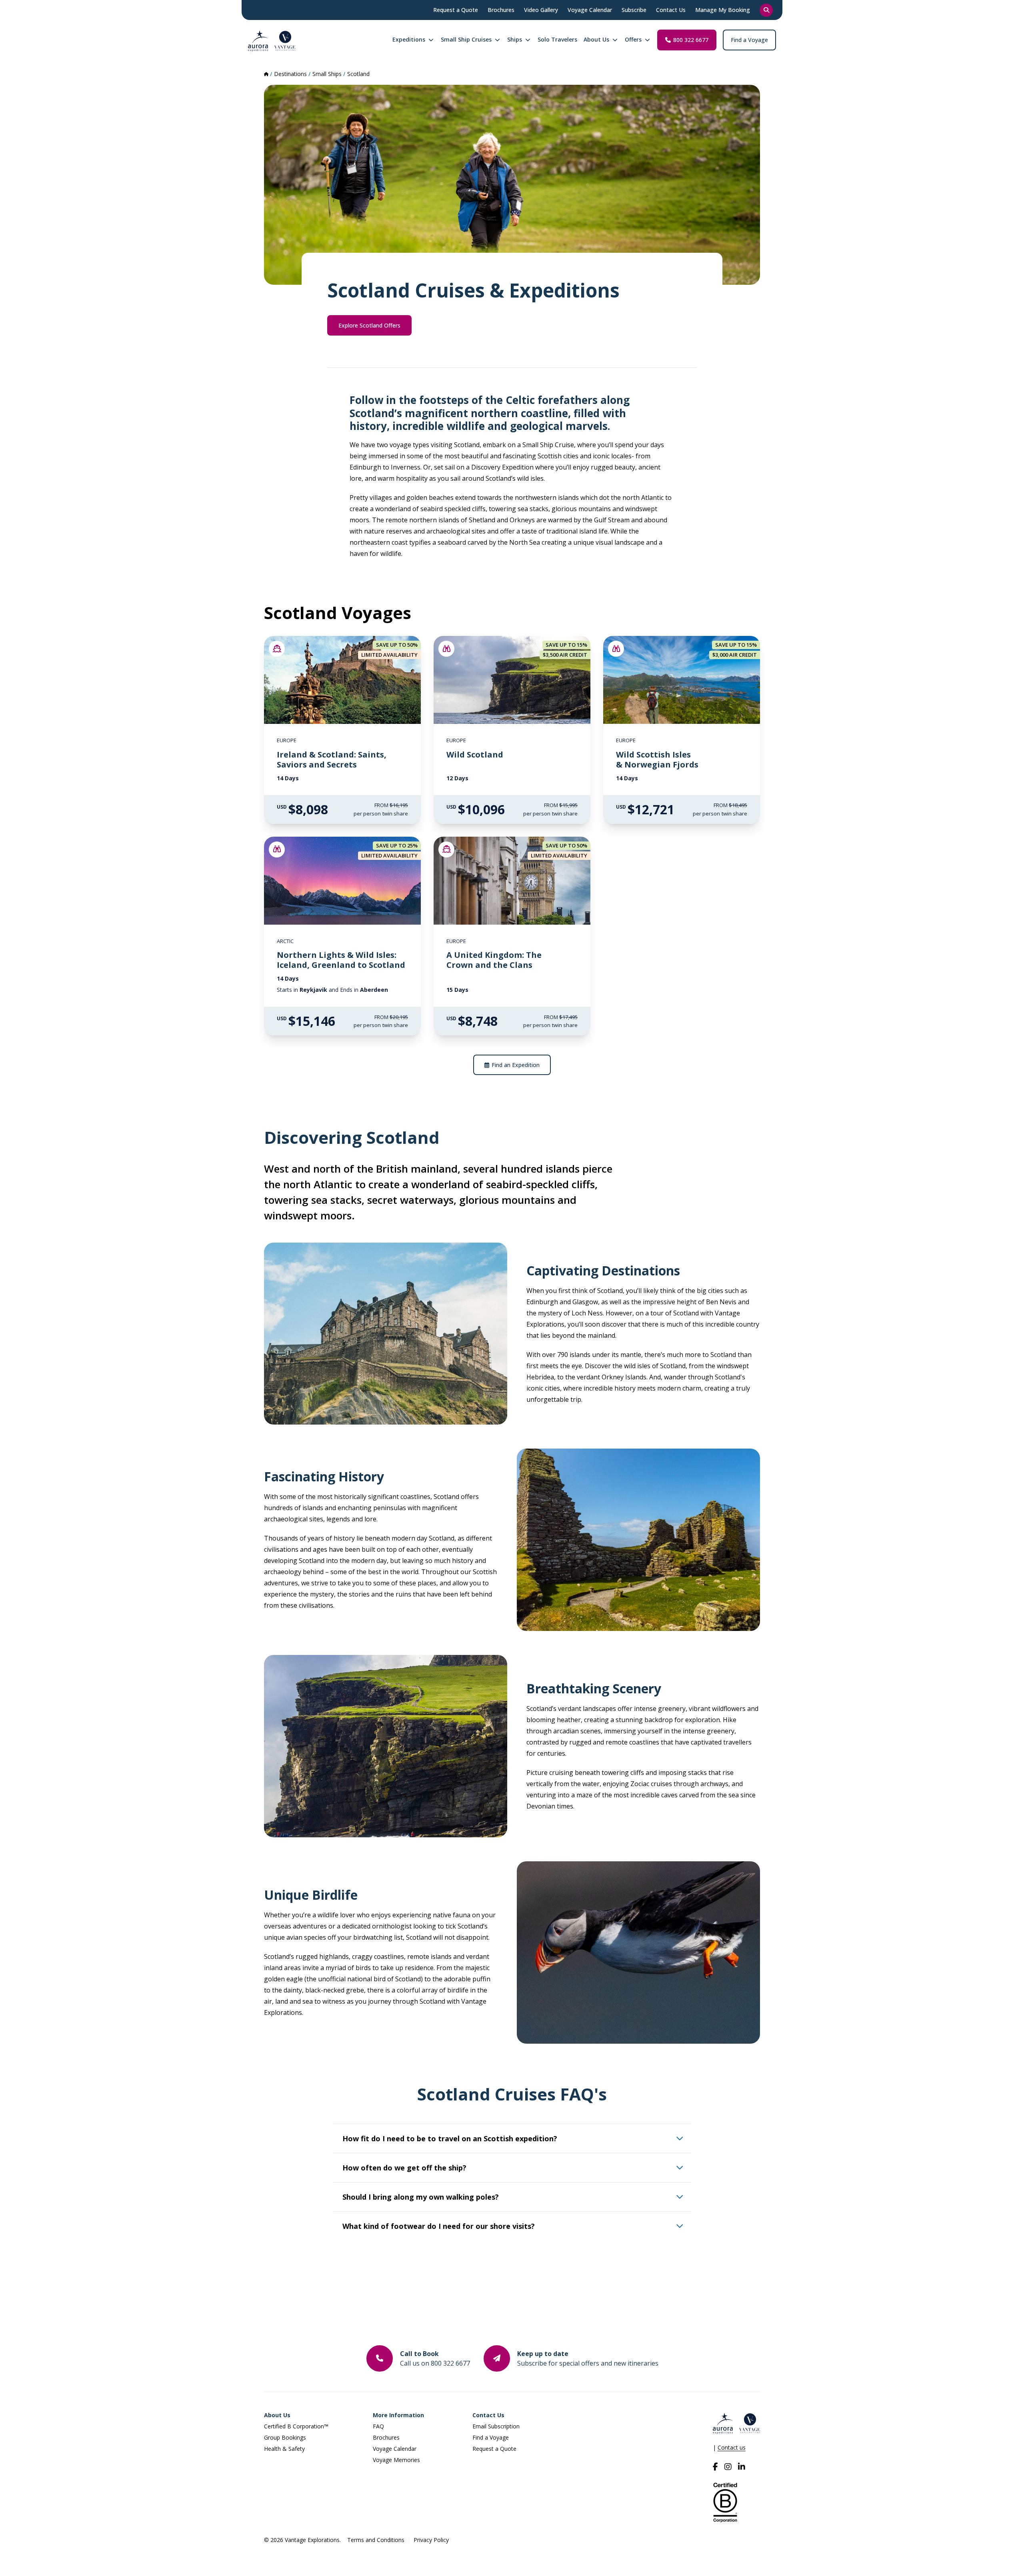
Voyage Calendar (395, 2449)
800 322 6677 (691, 40)
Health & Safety (284, 2449)
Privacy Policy (431, 2540)
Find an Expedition (516, 1065)
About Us (277, 2415)
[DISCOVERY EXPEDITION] (446, 649)
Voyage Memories (396, 2460)
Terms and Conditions (376, 2540)
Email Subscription (496, 2426)
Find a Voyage (749, 40)
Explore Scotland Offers (369, 325)
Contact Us (488, 2415)
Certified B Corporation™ (296, 2426)
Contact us (732, 2447)
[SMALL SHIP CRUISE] (277, 649)
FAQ (378, 2426)
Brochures (386, 2437)
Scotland (358, 74)
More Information (398, 2415)
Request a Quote (494, 2449)
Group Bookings (285, 2437)
